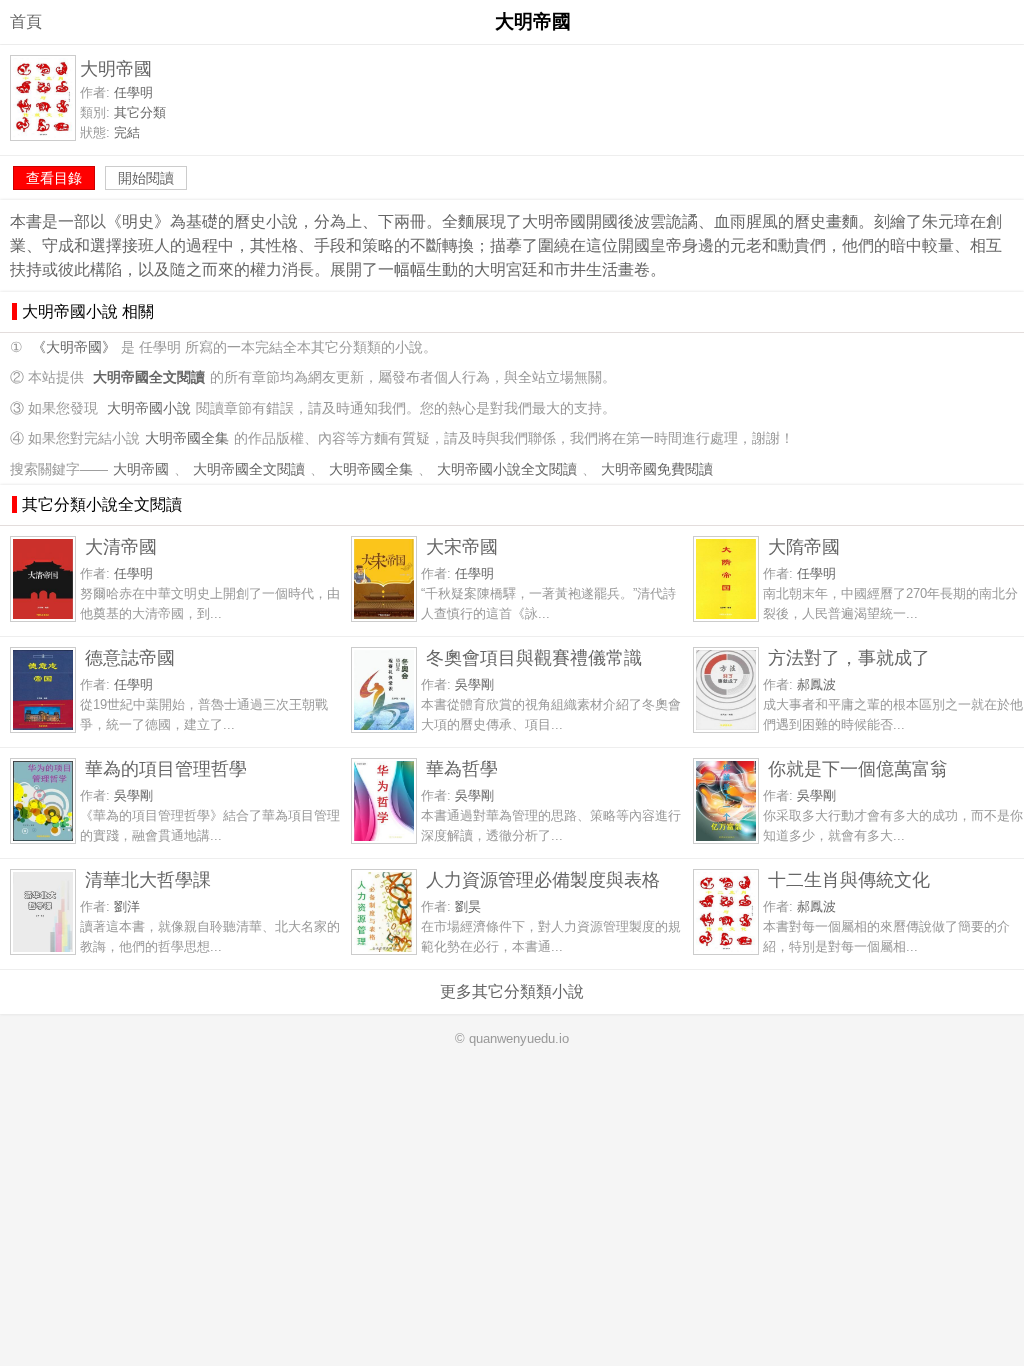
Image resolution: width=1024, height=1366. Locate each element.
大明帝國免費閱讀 (657, 469)
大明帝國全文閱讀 (249, 469)
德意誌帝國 (130, 657)
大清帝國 (121, 546)
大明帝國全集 (187, 438)
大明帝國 (141, 469)
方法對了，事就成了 (849, 657)
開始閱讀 (146, 178)
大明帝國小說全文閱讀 (507, 469)
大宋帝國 (462, 546)
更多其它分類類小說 (512, 991)
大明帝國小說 (149, 408)
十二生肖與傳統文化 (849, 879)
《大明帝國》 (74, 347)
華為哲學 (462, 768)
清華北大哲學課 (148, 879)
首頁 (26, 21)
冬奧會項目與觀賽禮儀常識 (534, 657)
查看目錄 (54, 178)
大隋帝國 (804, 546)
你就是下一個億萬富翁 (858, 768)
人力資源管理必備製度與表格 (543, 879)
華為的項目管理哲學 (166, 768)
